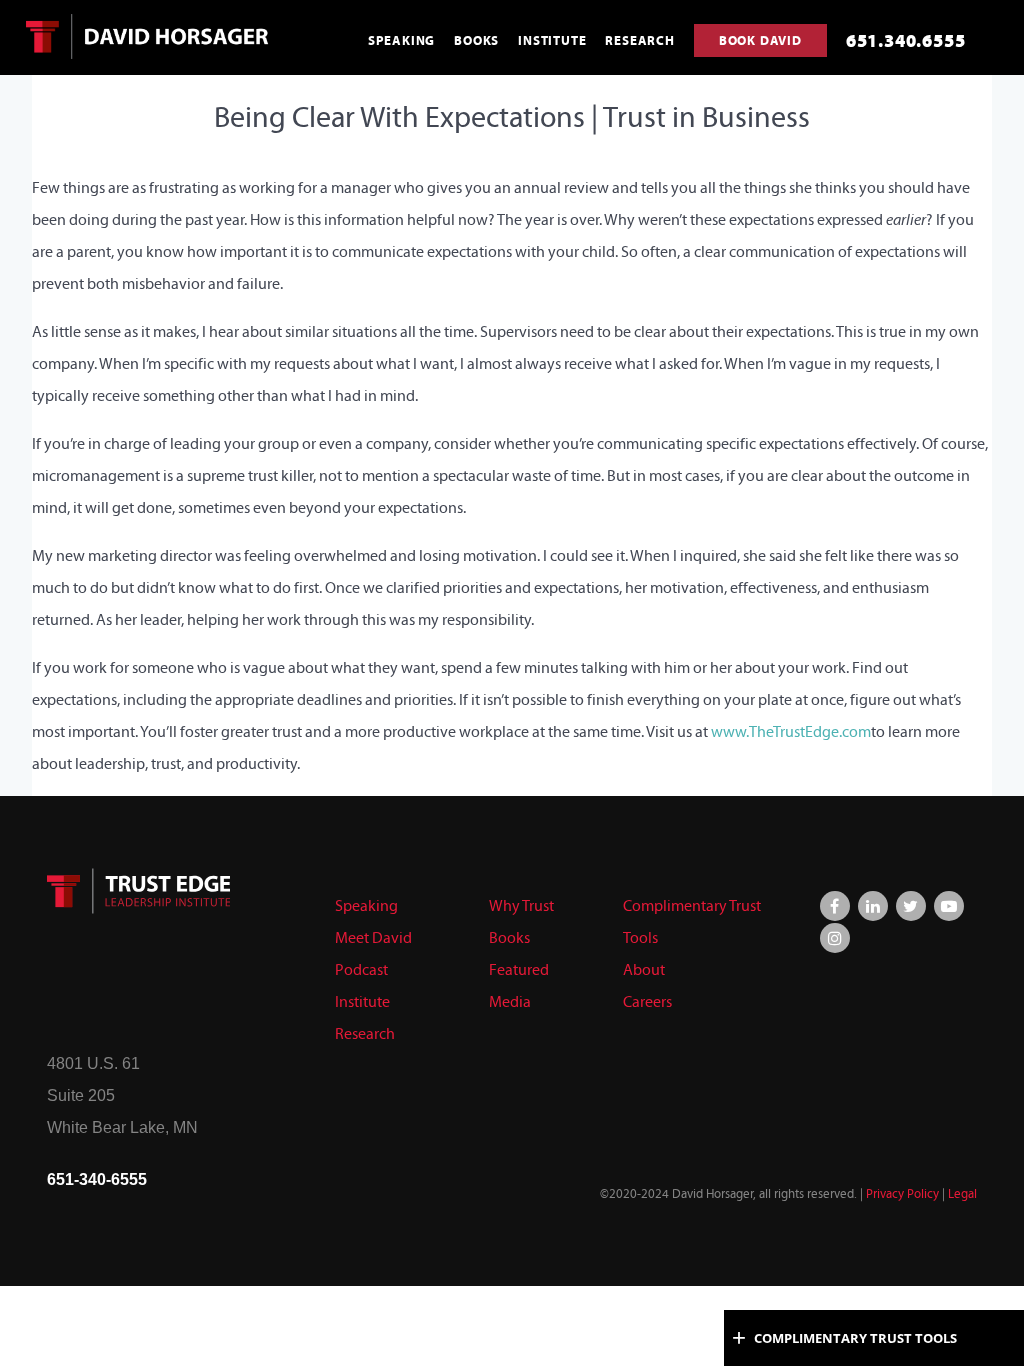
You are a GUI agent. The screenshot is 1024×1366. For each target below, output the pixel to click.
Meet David (373, 937)
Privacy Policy (902, 1194)
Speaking (366, 905)
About (644, 969)
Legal (962, 1194)
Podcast (361, 969)
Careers (647, 1001)
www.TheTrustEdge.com (791, 731)
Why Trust (521, 905)
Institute (362, 1001)
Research (365, 1033)
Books (509, 937)
